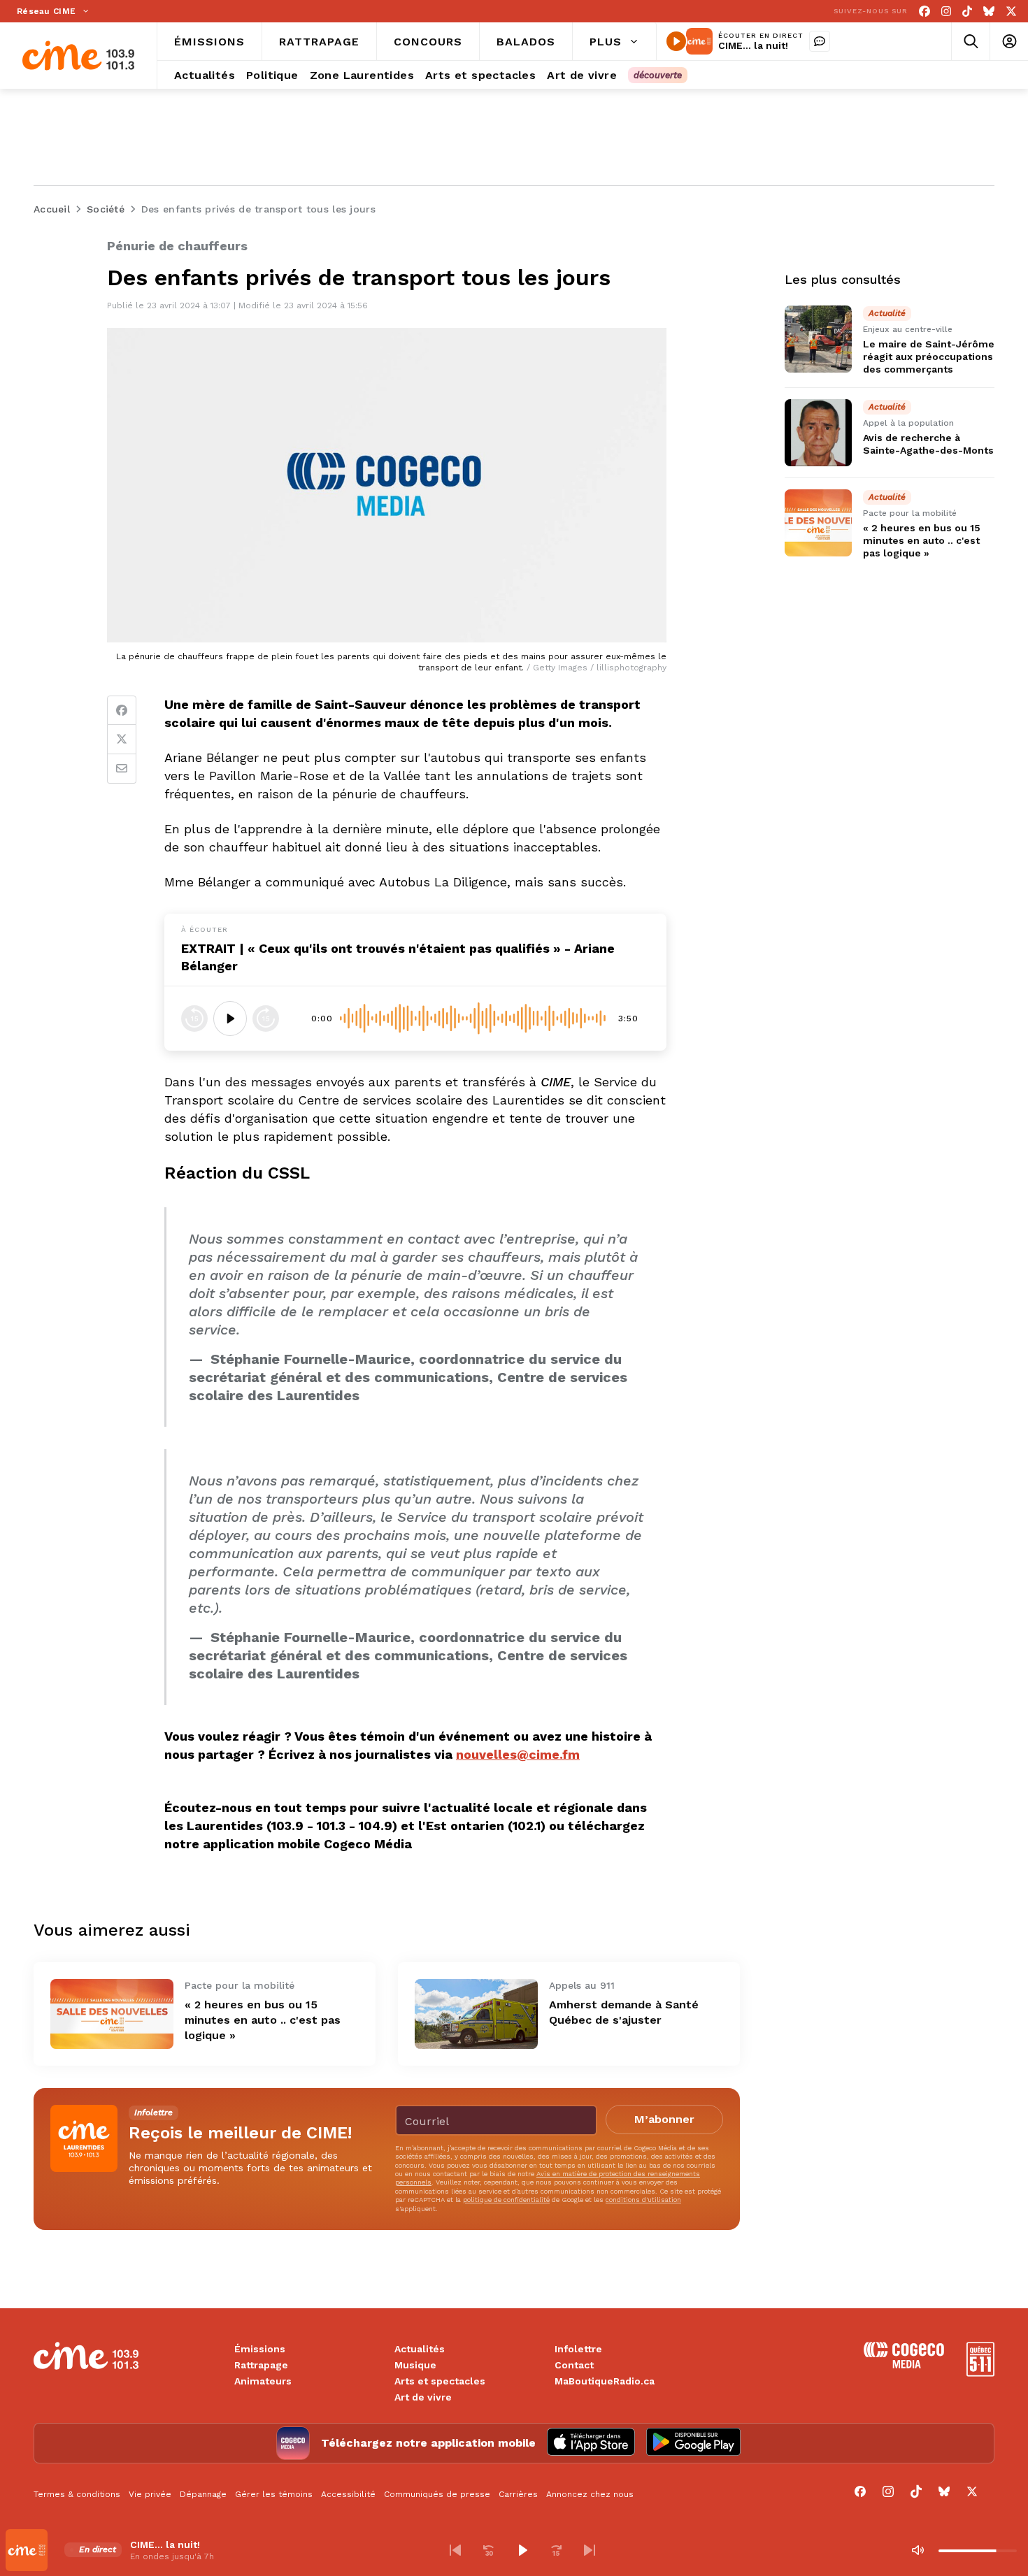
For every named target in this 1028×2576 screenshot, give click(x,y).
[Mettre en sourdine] (918, 2550)
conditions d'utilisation (643, 2200)
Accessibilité (348, 2494)
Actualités (420, 2349)
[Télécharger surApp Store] (591, 2443)
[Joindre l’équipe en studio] (820, 41)
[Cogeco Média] (904, 2365)
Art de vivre (423, 2397)
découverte (658, 75)
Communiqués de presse (437, 2494)
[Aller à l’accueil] (78, 56)
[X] (1011, 12)
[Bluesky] (989, 12)
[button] (455, 2550)
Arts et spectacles (440, 2381)
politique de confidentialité (506, 2200)
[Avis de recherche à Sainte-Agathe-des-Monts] (818, 433)
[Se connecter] (1009, 42)
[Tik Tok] (967, 12)
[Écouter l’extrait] (230, 1019)
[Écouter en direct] (676, 41)
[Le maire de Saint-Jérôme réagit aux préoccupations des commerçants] (818, 339)
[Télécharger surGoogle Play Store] (693, 2443)
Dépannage (203, 2494)
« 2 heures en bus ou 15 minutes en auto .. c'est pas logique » (263, 2020)
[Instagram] (946, 12)
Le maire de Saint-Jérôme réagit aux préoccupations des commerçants (929, 357)
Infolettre (578, 2349)
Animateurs (263, 2381)
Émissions (260, 2349)
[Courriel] (122, 769)
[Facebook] (925, 12)
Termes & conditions (77, 2494)
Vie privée (150, 2494)
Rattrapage (261, 2365)
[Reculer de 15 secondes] (194, 1019)
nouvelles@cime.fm (518, 1754)
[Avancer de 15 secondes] (266, 1019)
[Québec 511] (980, 2373)
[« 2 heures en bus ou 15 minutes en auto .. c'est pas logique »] (112, 2014)
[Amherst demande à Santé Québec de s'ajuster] (476, 2014)
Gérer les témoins (274, 2494)
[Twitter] (122, 740)
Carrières (518, 2494)
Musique (415, 2365)
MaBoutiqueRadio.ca (605, 2381)
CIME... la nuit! (753, 45)
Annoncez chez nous (590, 2494)
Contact (574, 2365)
